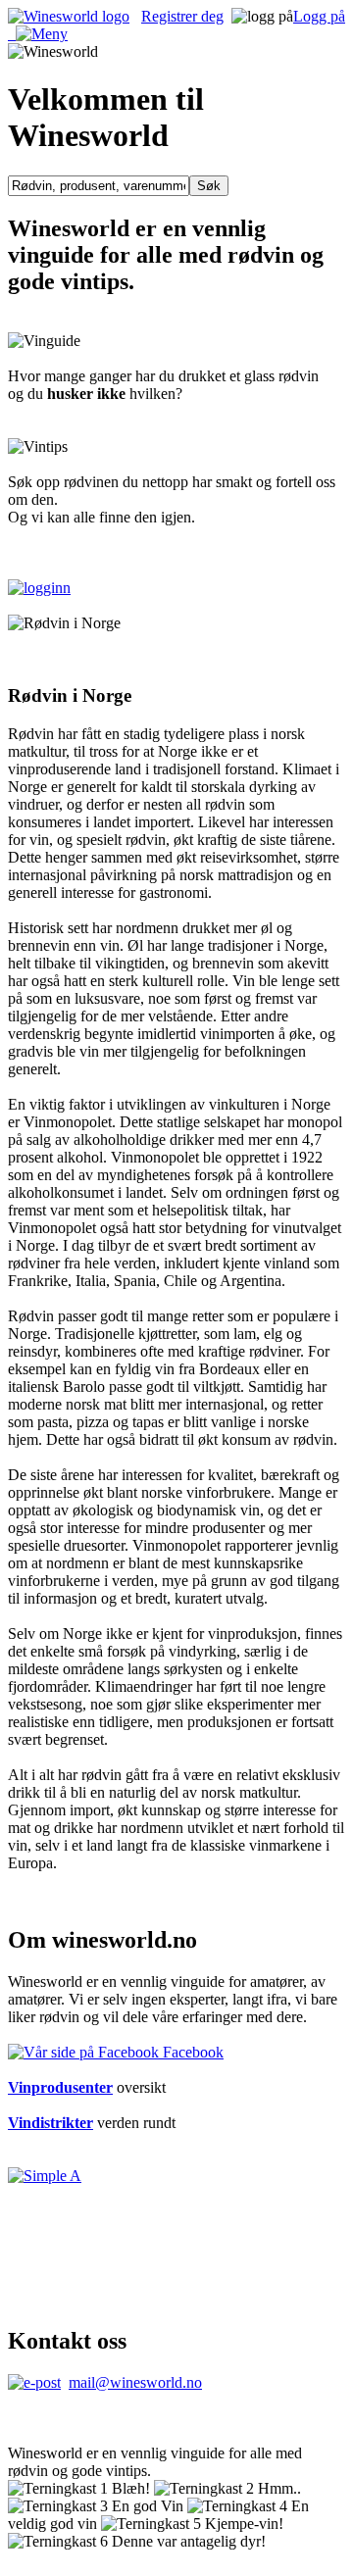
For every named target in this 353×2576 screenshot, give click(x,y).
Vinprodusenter (60, 2087)
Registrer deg (182, 16)
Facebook (191, 2052)
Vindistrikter (50, 2123)
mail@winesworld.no (135, 2382)
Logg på (319, 16)
